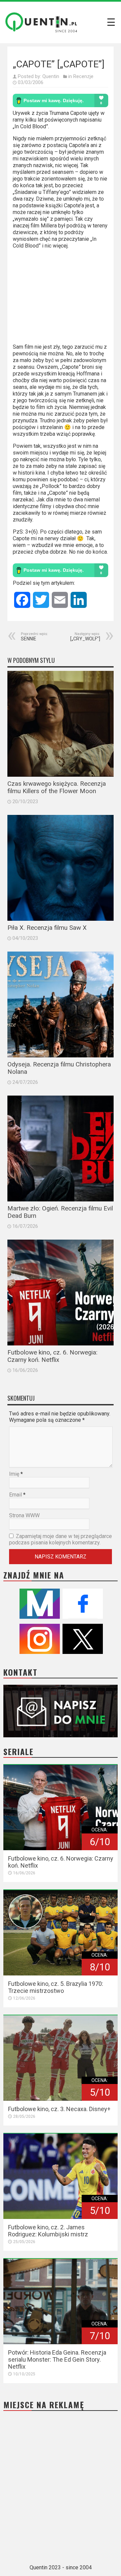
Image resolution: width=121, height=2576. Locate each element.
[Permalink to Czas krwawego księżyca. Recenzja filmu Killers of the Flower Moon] (61, 724)
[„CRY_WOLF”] (85, 637)
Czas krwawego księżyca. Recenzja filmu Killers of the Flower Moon (57, 787)
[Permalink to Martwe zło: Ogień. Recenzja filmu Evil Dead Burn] (61, 1148)
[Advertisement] (61, 299)
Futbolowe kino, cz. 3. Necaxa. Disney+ (59, 2109)
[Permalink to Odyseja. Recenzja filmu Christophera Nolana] (61, 1004)
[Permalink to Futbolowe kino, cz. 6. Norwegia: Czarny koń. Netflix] (61, 1293)
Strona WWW (24, 1515)
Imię (14, 1474)
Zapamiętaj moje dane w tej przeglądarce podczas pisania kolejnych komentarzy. (61, 1539)
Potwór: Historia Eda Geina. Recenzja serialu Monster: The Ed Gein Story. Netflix (57, 2359)
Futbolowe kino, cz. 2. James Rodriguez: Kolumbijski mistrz (48, 2231)
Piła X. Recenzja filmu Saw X (47, 928)
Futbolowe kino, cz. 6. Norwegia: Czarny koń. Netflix (52, 1356)
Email (15, 1495)
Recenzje (83, 76)
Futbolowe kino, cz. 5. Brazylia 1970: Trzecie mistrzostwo (56, 1987)
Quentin (51, 76)
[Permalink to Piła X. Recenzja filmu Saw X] (61, 868)
